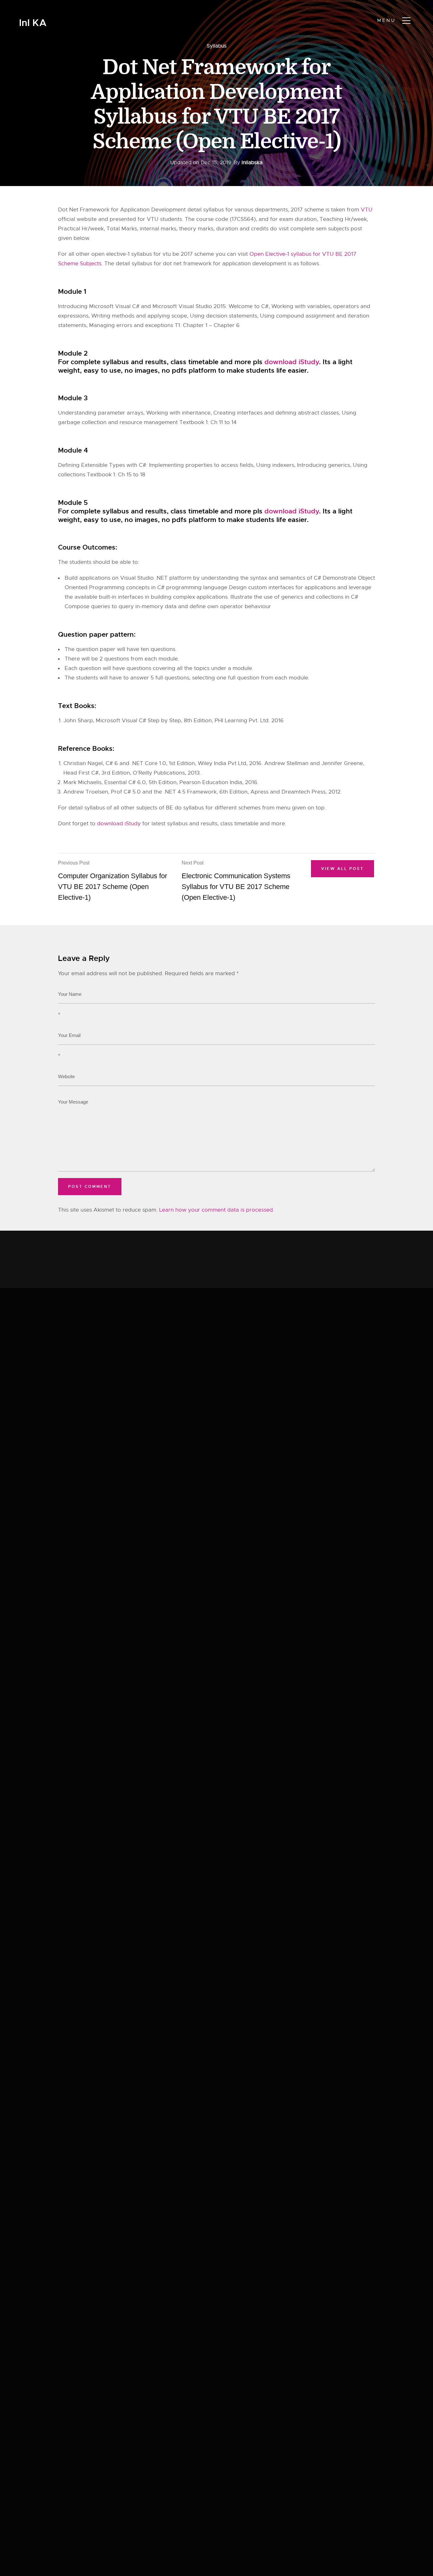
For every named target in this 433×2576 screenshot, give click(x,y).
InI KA (33, 23)
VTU (367, 210)
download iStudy (292, 362)
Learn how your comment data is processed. (217, 1210)
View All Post (343, 869)
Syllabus (217, 46)
